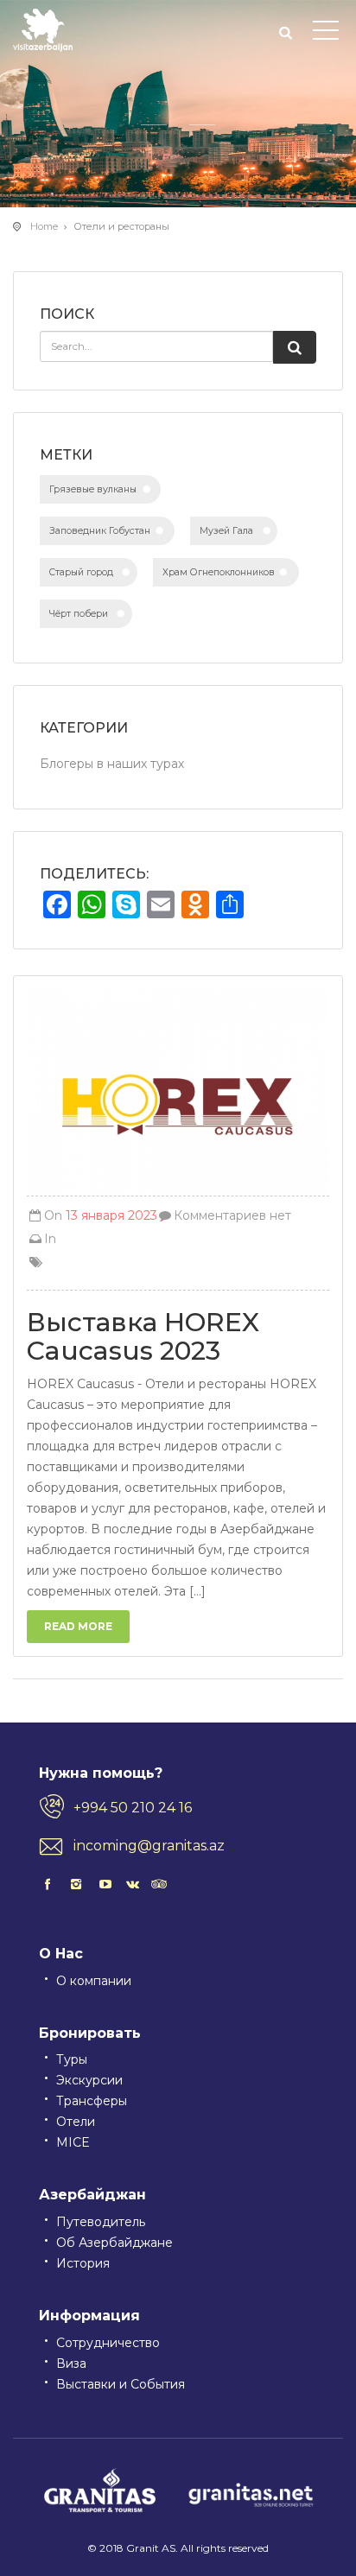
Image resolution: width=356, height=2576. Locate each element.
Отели (76, 2122)
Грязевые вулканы (93, 489)
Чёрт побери (79, 614)
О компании (94, 1981)
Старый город (81, 572)
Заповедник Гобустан (100, 531)
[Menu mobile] (326, 34)
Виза (71, 2363)
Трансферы (92, 2101)
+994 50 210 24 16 (133, 1808)
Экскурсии (89, 2080)
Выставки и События (121, 2384)
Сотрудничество (108, 2343)
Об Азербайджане (114, 2243)
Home (44, 226)
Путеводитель (101, 2222)
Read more (78, 1626)
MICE (73, 2142)
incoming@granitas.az (149, 1846)
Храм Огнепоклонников (219, 572)
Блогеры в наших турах (112, 764)
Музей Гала (226, 531)
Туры (72, 2059)
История (83, 2263)
